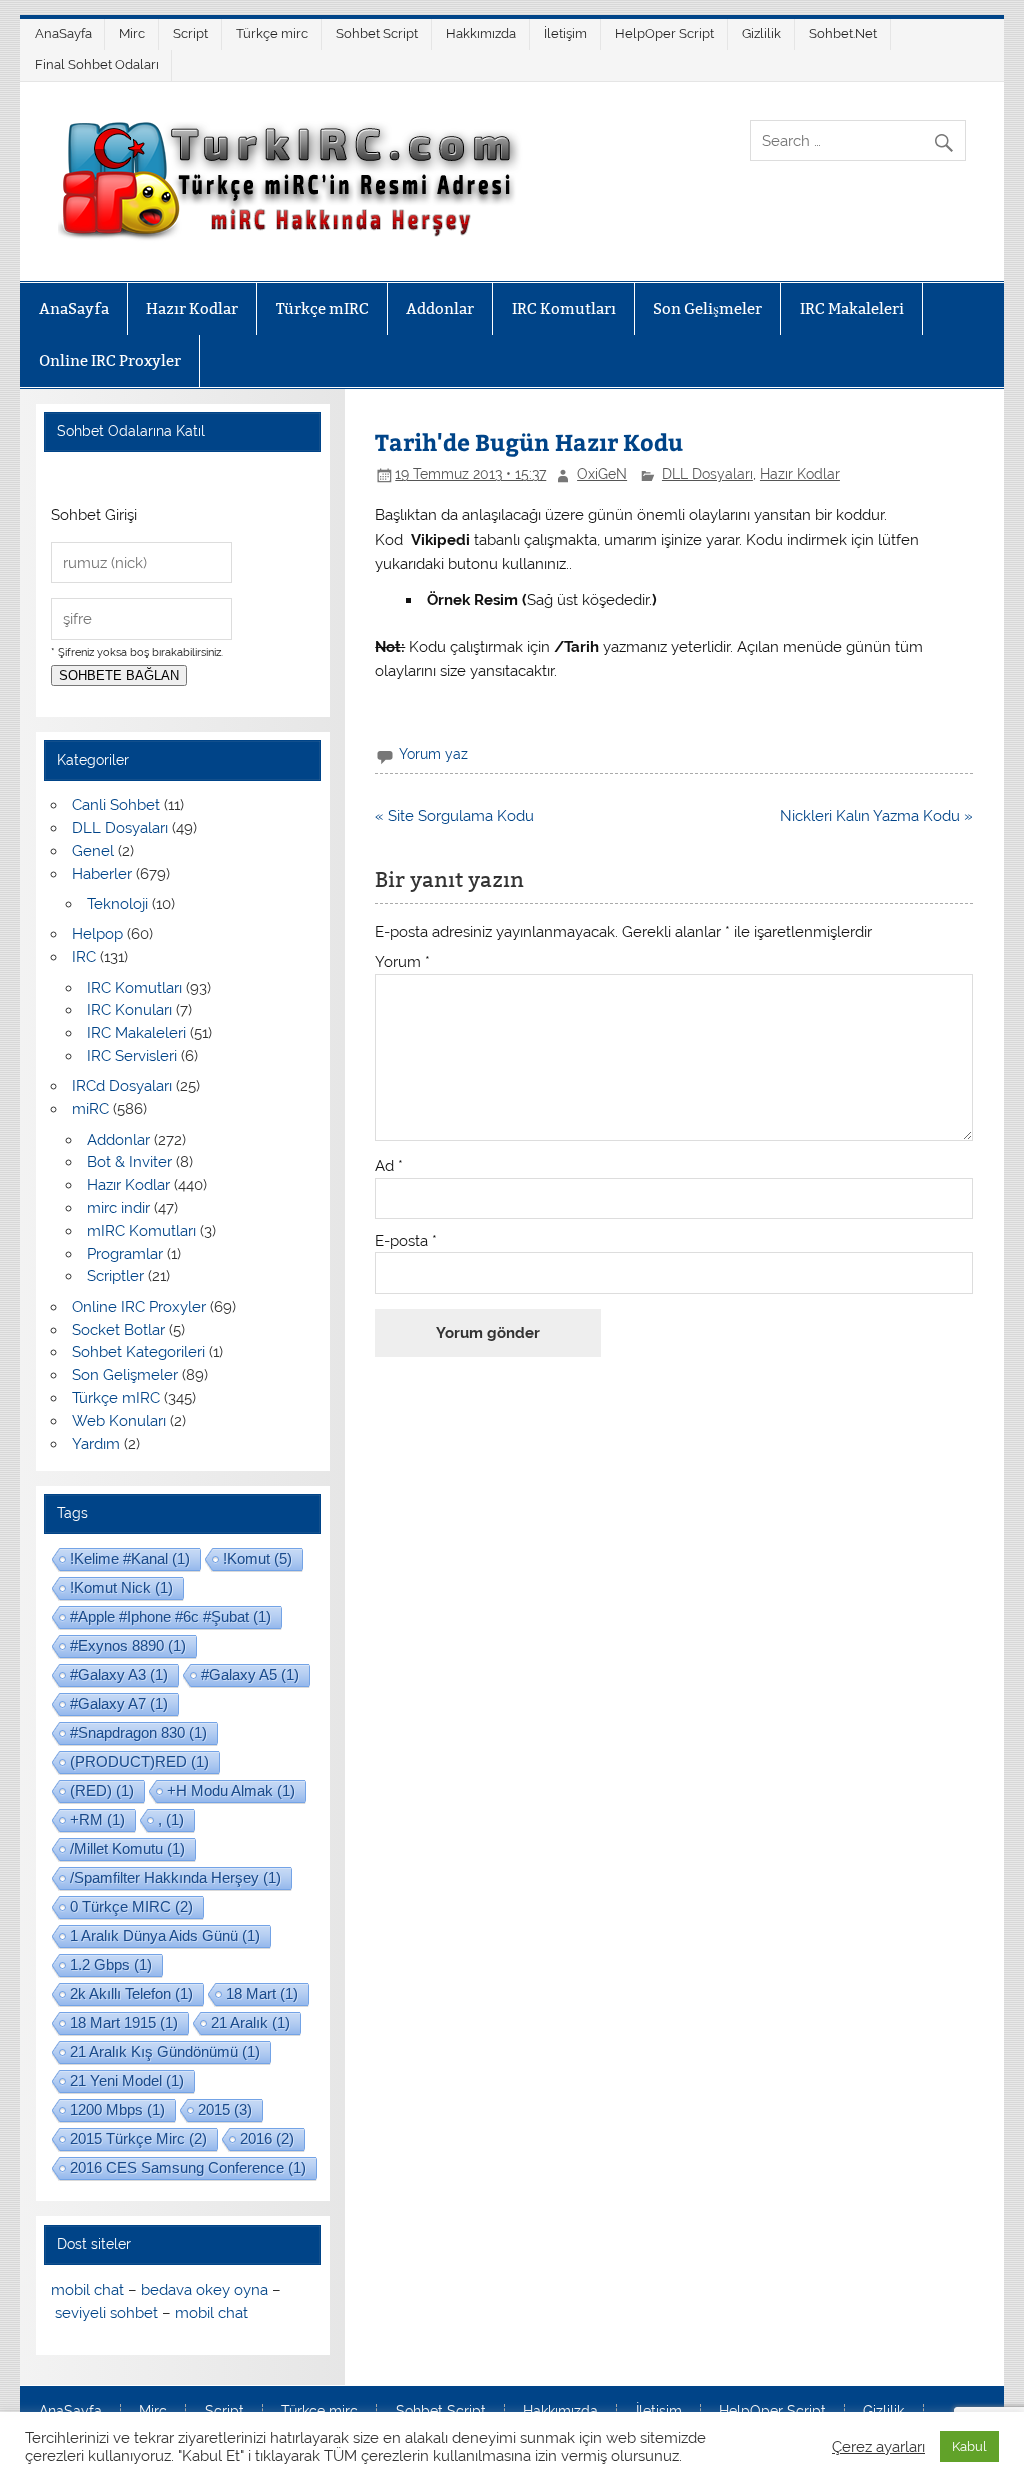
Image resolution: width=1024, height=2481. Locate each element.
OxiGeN (602, 474)
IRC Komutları (564, 308)
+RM (97, 1819)
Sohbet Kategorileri (138, 1352)
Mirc (132, 33)
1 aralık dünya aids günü (165, 1935)
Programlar (125, 1254)
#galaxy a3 (119, 1674)
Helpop (97, 934)
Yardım (96, 1444)
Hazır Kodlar (192, 308)
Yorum (402, 962)
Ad (389, 1166)
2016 (267, 2138)
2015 (225, 2109)
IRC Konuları (129, 1010)
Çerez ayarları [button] (878, 2446)
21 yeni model (127, 2080)
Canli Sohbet (116, 805)
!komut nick (121, 1587)
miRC (90, 1109)
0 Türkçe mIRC (131, 1906)
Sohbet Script (377, 33)
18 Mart (262, 1993)
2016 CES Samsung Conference (188, 2167)
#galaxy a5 (250, 1674)
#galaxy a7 (119, 1703)
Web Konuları (119, 1421)
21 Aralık (250, 2022)
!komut (257, 1558)
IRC (84, 957)
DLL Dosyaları (707, 474)
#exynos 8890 (128, 1645)
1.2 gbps (111, 1964)
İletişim (565, 33)
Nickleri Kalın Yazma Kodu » (876, 816)
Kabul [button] (969, 2446)
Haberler (102, 874)
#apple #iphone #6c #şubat (170, 1616)
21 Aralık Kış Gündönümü (165, 2051)
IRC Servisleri (132, 1056)
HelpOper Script (664, 33)
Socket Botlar (118, 1330)
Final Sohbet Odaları (97, 64)
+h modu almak (231, 1790)
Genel (93, 851)
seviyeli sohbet (106, 2313)
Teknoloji (117, 904)
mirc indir (118, 1208)
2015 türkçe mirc (138, 2138)
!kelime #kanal (130, 1558)
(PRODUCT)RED (139, 1761)
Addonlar (440, 308)
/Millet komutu (127, 1848)
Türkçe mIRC (322, 308)
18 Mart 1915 (124, 2022)
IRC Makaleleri (852, 308)
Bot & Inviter (129, 1162)
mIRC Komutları (141, 1231)
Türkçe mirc (272, 33)
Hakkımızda (481, 33)
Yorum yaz (433, 754)
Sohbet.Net (843, 33)
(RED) (102, 1790)
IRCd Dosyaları (122, 1086)
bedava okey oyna (204, 2290)
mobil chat (87, 2290)
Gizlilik (761, 33)
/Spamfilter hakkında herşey (175, 1877)
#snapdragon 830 (138, 1732)
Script (190, 33)
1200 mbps (117, 2109)
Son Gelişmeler (707, 308)
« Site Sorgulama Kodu (454, 816)
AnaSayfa (63, 33)
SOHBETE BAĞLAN (119, 675)
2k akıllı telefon (131, 1993)
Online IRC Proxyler (110, 360)
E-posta (406, 1241)
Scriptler (115, 1276)
